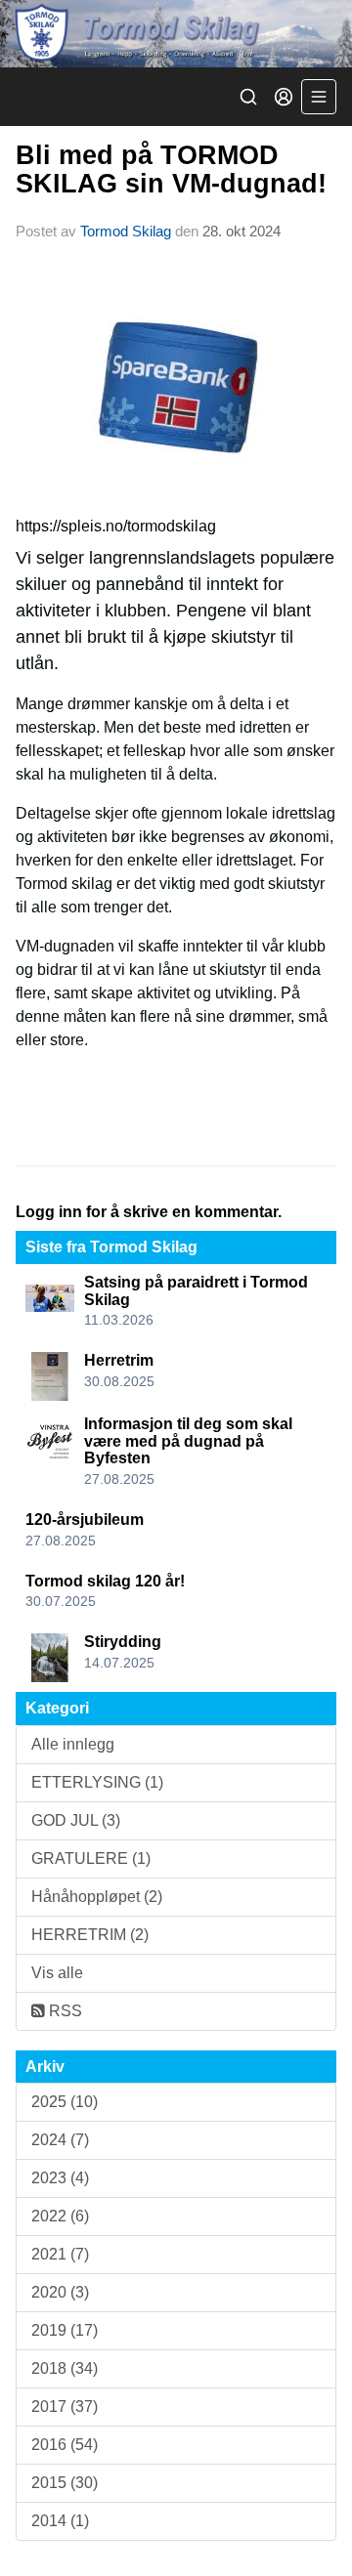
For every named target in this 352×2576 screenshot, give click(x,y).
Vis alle (57, 1973)
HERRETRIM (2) (90, 1935)
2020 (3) (60, 2292)
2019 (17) (65, 2330)
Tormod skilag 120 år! (105, 1581)
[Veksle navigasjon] (319, 97)
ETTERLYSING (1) (97, 1782)
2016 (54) (65, 2445)
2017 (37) (65, 2407)
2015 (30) (65, 2483)
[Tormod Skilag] (176, 34)
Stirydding (123, 1642)
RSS (64, 2011)
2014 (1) (60, 2521)
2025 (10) (65, 2102)
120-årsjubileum (85, 1520)
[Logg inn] (284, 97)
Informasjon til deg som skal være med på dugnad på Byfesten (188, 1441)
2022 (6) (60, 2216)
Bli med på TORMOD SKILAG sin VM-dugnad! (171, 169)
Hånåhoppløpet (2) (97, 1897)
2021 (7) (60, 2254)
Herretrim (119, 1360)
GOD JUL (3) (76, 1820)
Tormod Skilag (126, 231)
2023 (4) (60, 2178)
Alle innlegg (73, 1744)
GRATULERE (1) (91, 1858)
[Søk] (248, 97)
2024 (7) (60, 2140)
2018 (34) (65, 2368)
